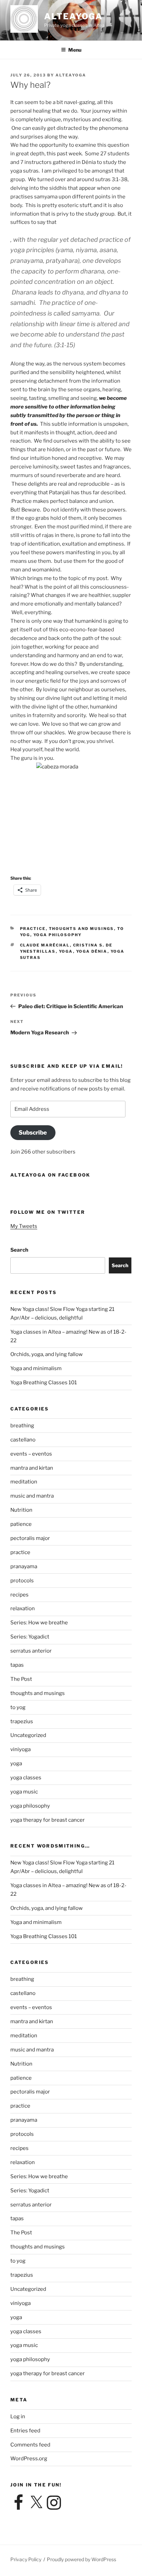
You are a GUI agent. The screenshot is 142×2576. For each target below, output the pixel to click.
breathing (22, 1426)
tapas (17, 1665)
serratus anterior (31, 1651)
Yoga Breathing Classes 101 (44, 1383)
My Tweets (24, 1226)
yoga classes (26, 1778)
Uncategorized (28, 1735)
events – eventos (31, 1454)
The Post (21, 1679)
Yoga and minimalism (36, 1368)
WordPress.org (29, 2459)
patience (21, 1524)
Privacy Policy (26, 2559)
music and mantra (32, 1496)
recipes (19, 1595)
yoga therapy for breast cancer (48, 1820)
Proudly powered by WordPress (82, 2559)
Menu (75, 50)
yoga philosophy (58, 935)
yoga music (24, 1792)
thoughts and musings (82, 929)
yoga (66, 951)
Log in (18, 2417)
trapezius (22, 1721)
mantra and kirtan (32, 1468)
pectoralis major (30, 1538)
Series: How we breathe (39, 1623)
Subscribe (33, 1132)
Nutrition (21, 1510)
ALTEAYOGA (73, 16)
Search (19, 1250)
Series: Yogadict (30, 1637)
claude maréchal (45, 945)
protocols (22, 1581)
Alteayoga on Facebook (50, 1175)
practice (33, 929)
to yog (18, 1707)
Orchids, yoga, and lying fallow (47, 1354)
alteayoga (71, 75)
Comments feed (30, 2445)
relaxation (23, 1608)
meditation (24, 1482)
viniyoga (21, 1749)
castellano (23, 1440)
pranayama (24, 1566)
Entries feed (25, 2431)
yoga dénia (92, 951)
